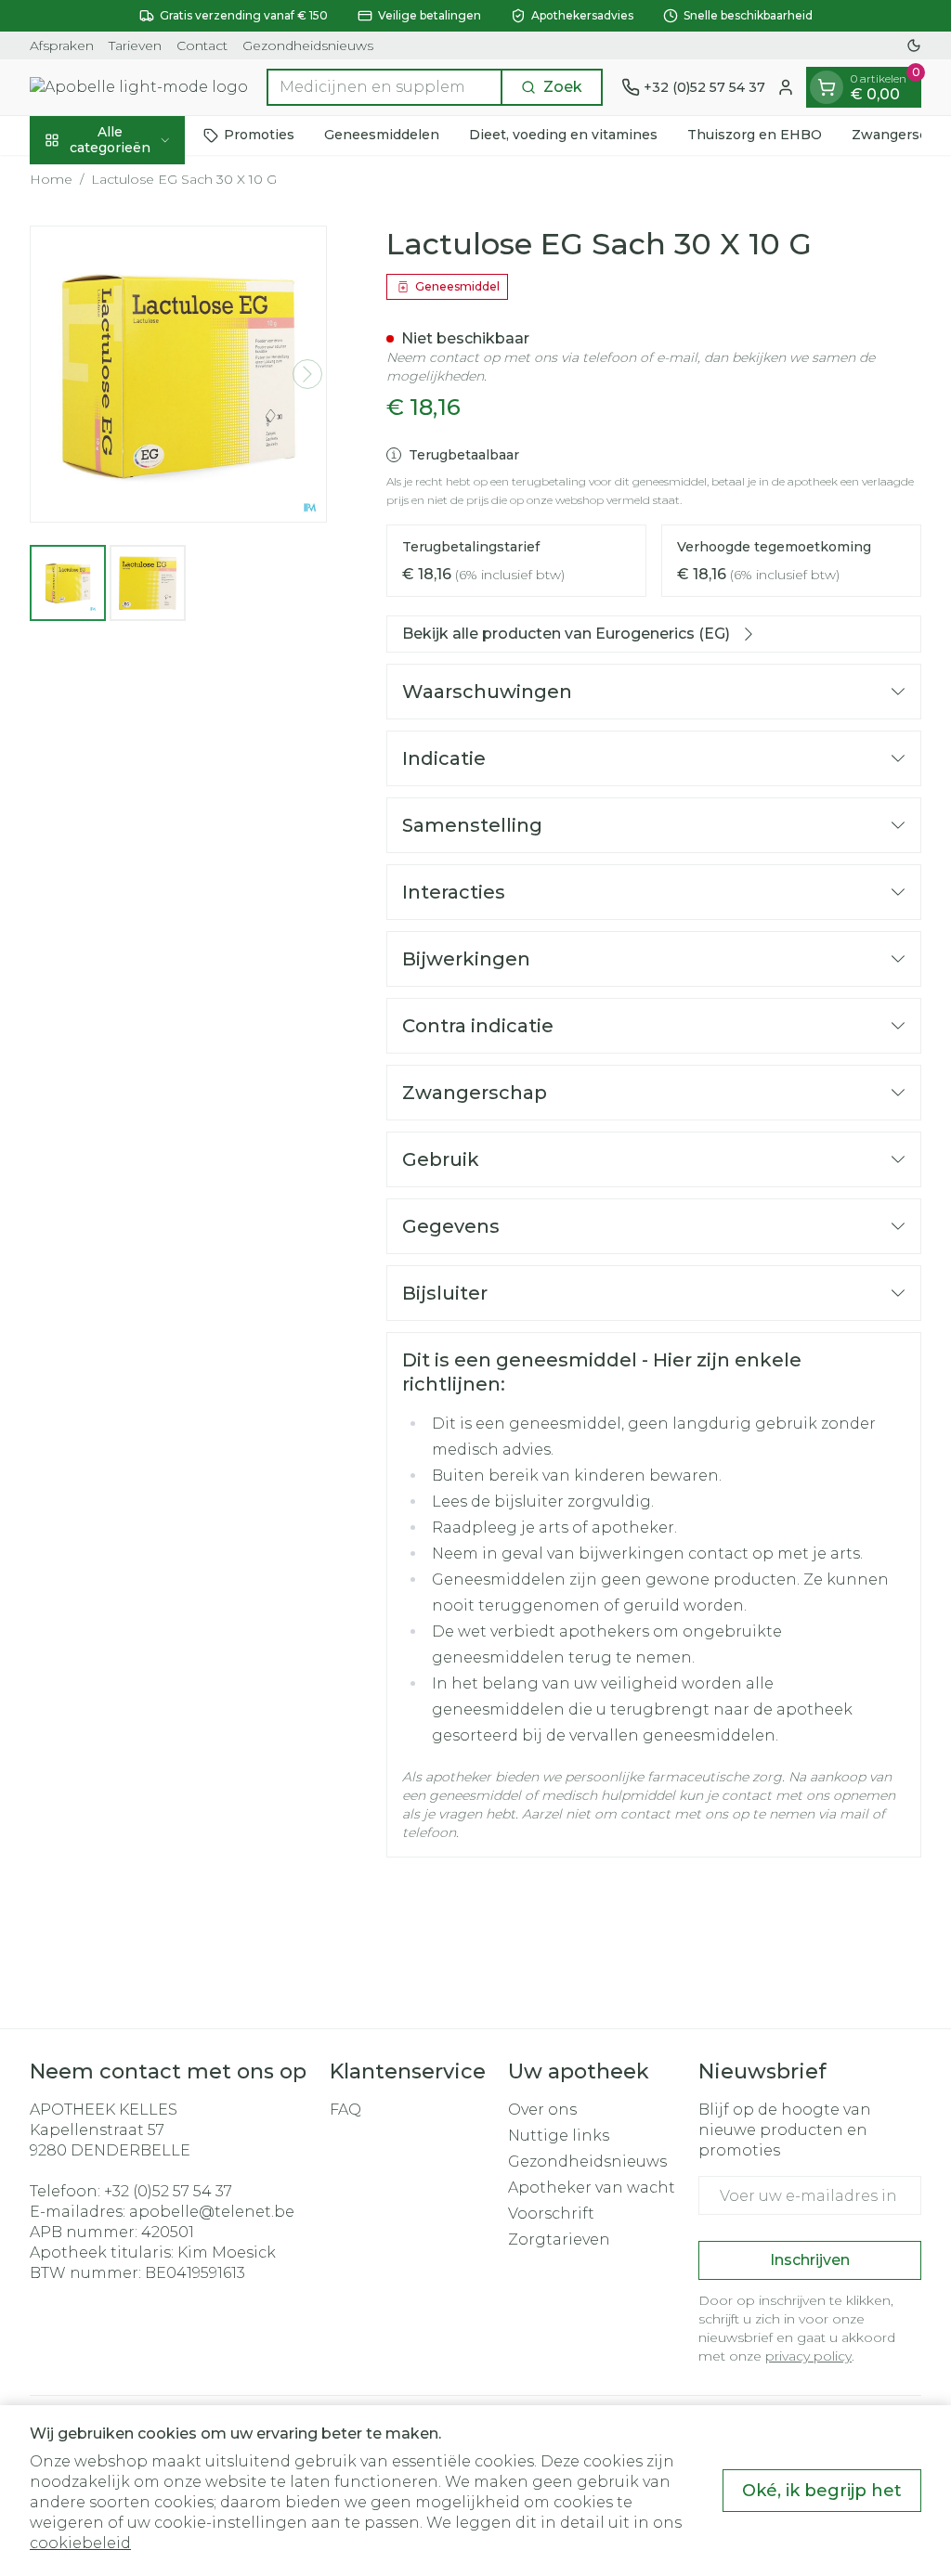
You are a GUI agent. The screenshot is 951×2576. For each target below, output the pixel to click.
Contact (202, 45)
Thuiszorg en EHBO (755, 135)
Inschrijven (810, 2260)
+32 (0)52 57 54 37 (168, 2191)
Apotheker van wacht (592, 2188)
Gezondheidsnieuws (308, 45)
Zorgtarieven (559, 2239)
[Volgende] (307, 374)
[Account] (786, 87)
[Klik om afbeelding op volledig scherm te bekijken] (178, 374)
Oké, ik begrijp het (822, 2491)
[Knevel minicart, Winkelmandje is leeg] (827, 87)
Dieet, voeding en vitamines (563, 135)
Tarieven (135, 45)
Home (51, 179)
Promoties (259, 135)
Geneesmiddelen (382, 135)
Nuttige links (559, 2136)
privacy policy (808, 2356)
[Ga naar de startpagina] (139, 87)
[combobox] (384, 87)
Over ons (542, 2110)
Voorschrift (551, 2214)
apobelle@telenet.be (212, 2212)
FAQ (345, 2110)
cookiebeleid (80, 2543)
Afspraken (62, 45)
